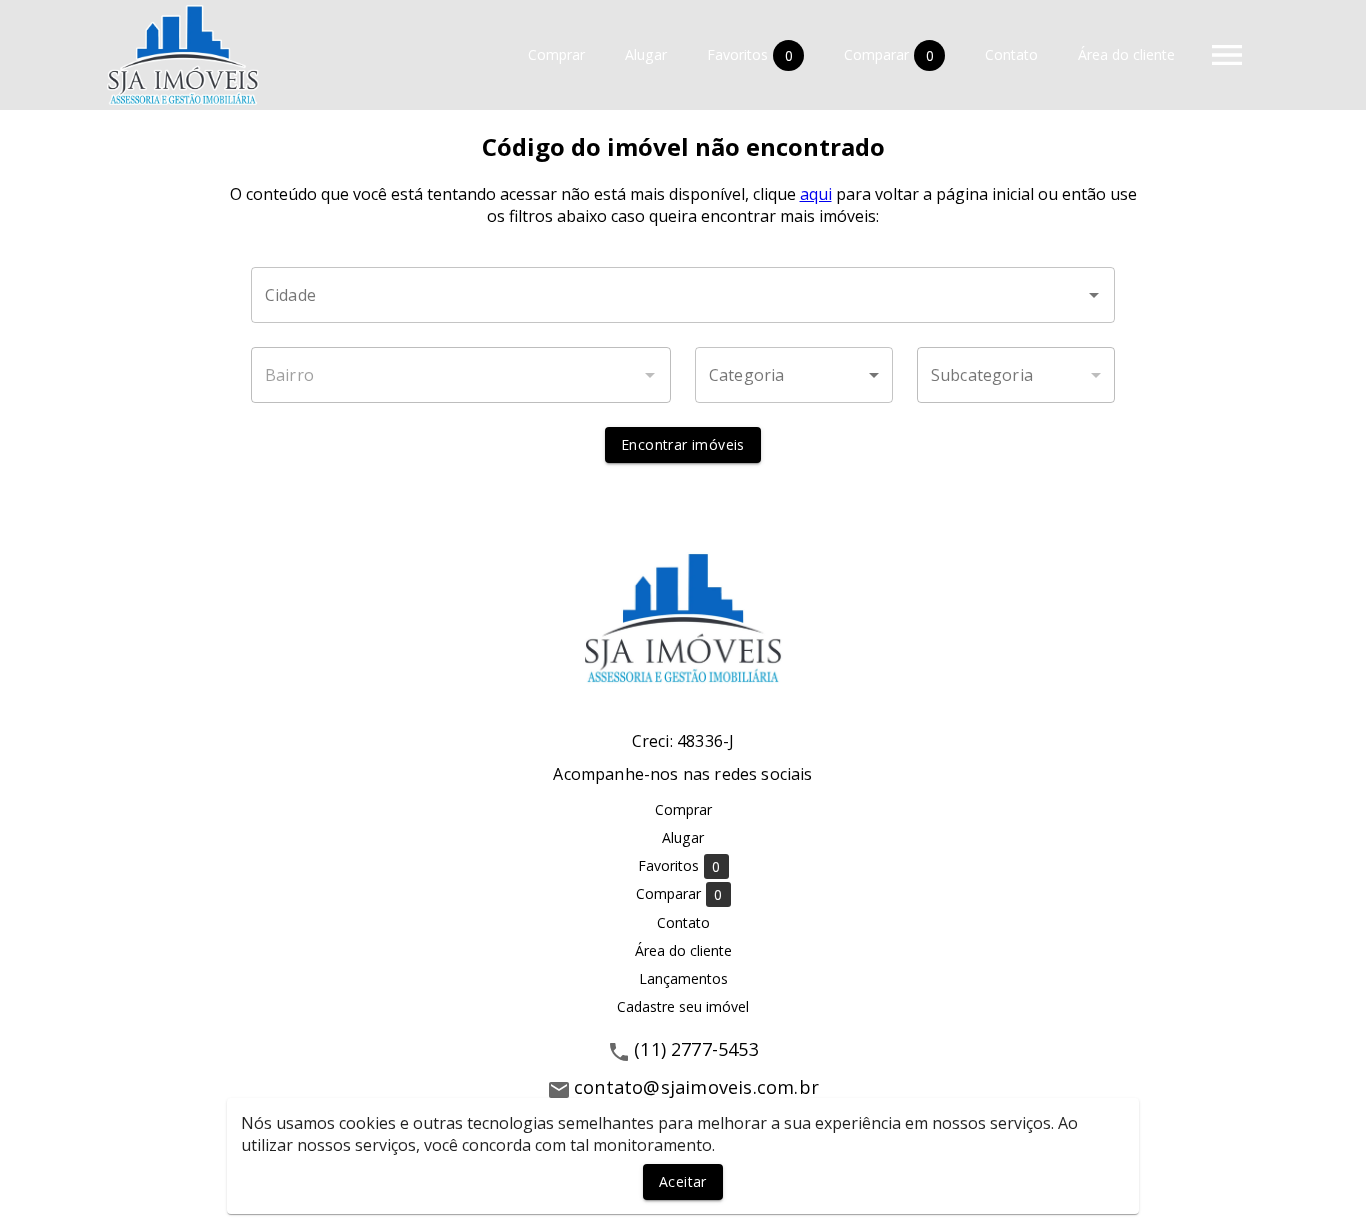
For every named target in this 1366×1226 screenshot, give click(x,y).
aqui (816, 194)
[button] (794, 375)
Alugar (646, 55)
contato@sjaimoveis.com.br (696, 1087)
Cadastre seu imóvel (683, 1006)
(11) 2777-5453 (696, 1049)
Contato (1011, 55)
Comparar (889, 55)
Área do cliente (1126, 55)
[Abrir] (1094, 295)
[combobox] (683, 295)
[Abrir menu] (1227, 55)
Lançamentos (683, 978)
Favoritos (750, 55)
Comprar (556, 55)
